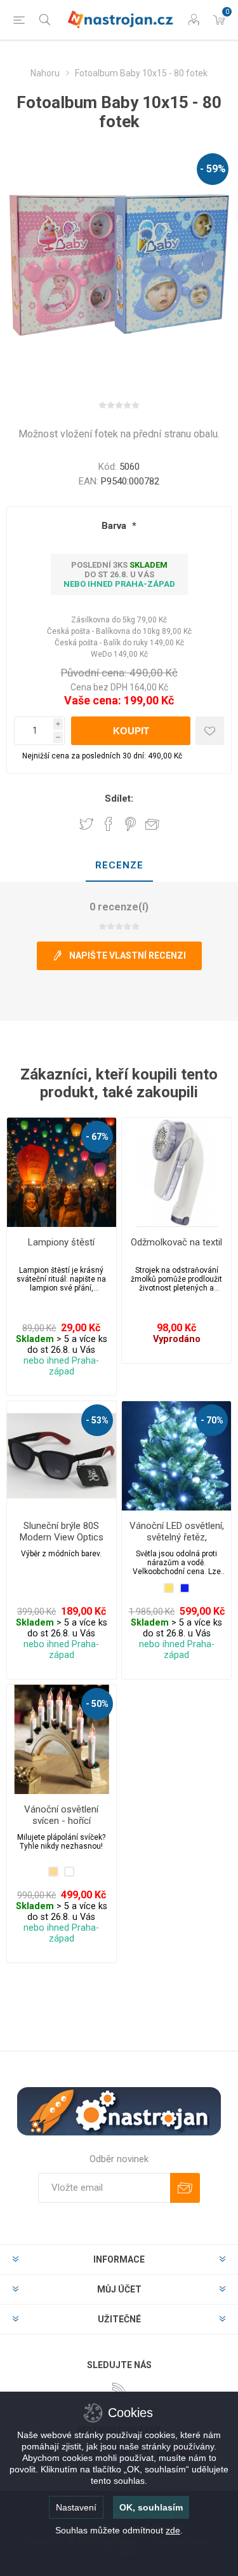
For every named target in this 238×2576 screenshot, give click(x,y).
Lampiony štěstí (61, 1242)
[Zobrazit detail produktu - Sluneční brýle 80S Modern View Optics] (62, 1456)
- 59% (213, 169)
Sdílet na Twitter (86, 824)
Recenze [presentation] (119, 865)
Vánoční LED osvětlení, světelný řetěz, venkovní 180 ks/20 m (177, 1537)
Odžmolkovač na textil (176, 1242)
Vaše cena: (93, 700)
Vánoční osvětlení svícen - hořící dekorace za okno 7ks (61, 1821)
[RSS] (119, 2390)
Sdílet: (119, 798)
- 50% (97, 1704)
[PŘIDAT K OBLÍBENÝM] (210, 731)
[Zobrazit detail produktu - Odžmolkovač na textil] (176, 1172)
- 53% (97, 1420)
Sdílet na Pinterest (130, 824)
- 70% (212, 1420)
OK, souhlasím (151, 2507)
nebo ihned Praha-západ (119, 584)
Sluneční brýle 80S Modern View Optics (62, 1531)
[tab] (119, 866)
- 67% (97, 1137)
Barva (115, 526)
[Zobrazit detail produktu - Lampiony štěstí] (62, 1172)
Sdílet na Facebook (109, 824)
